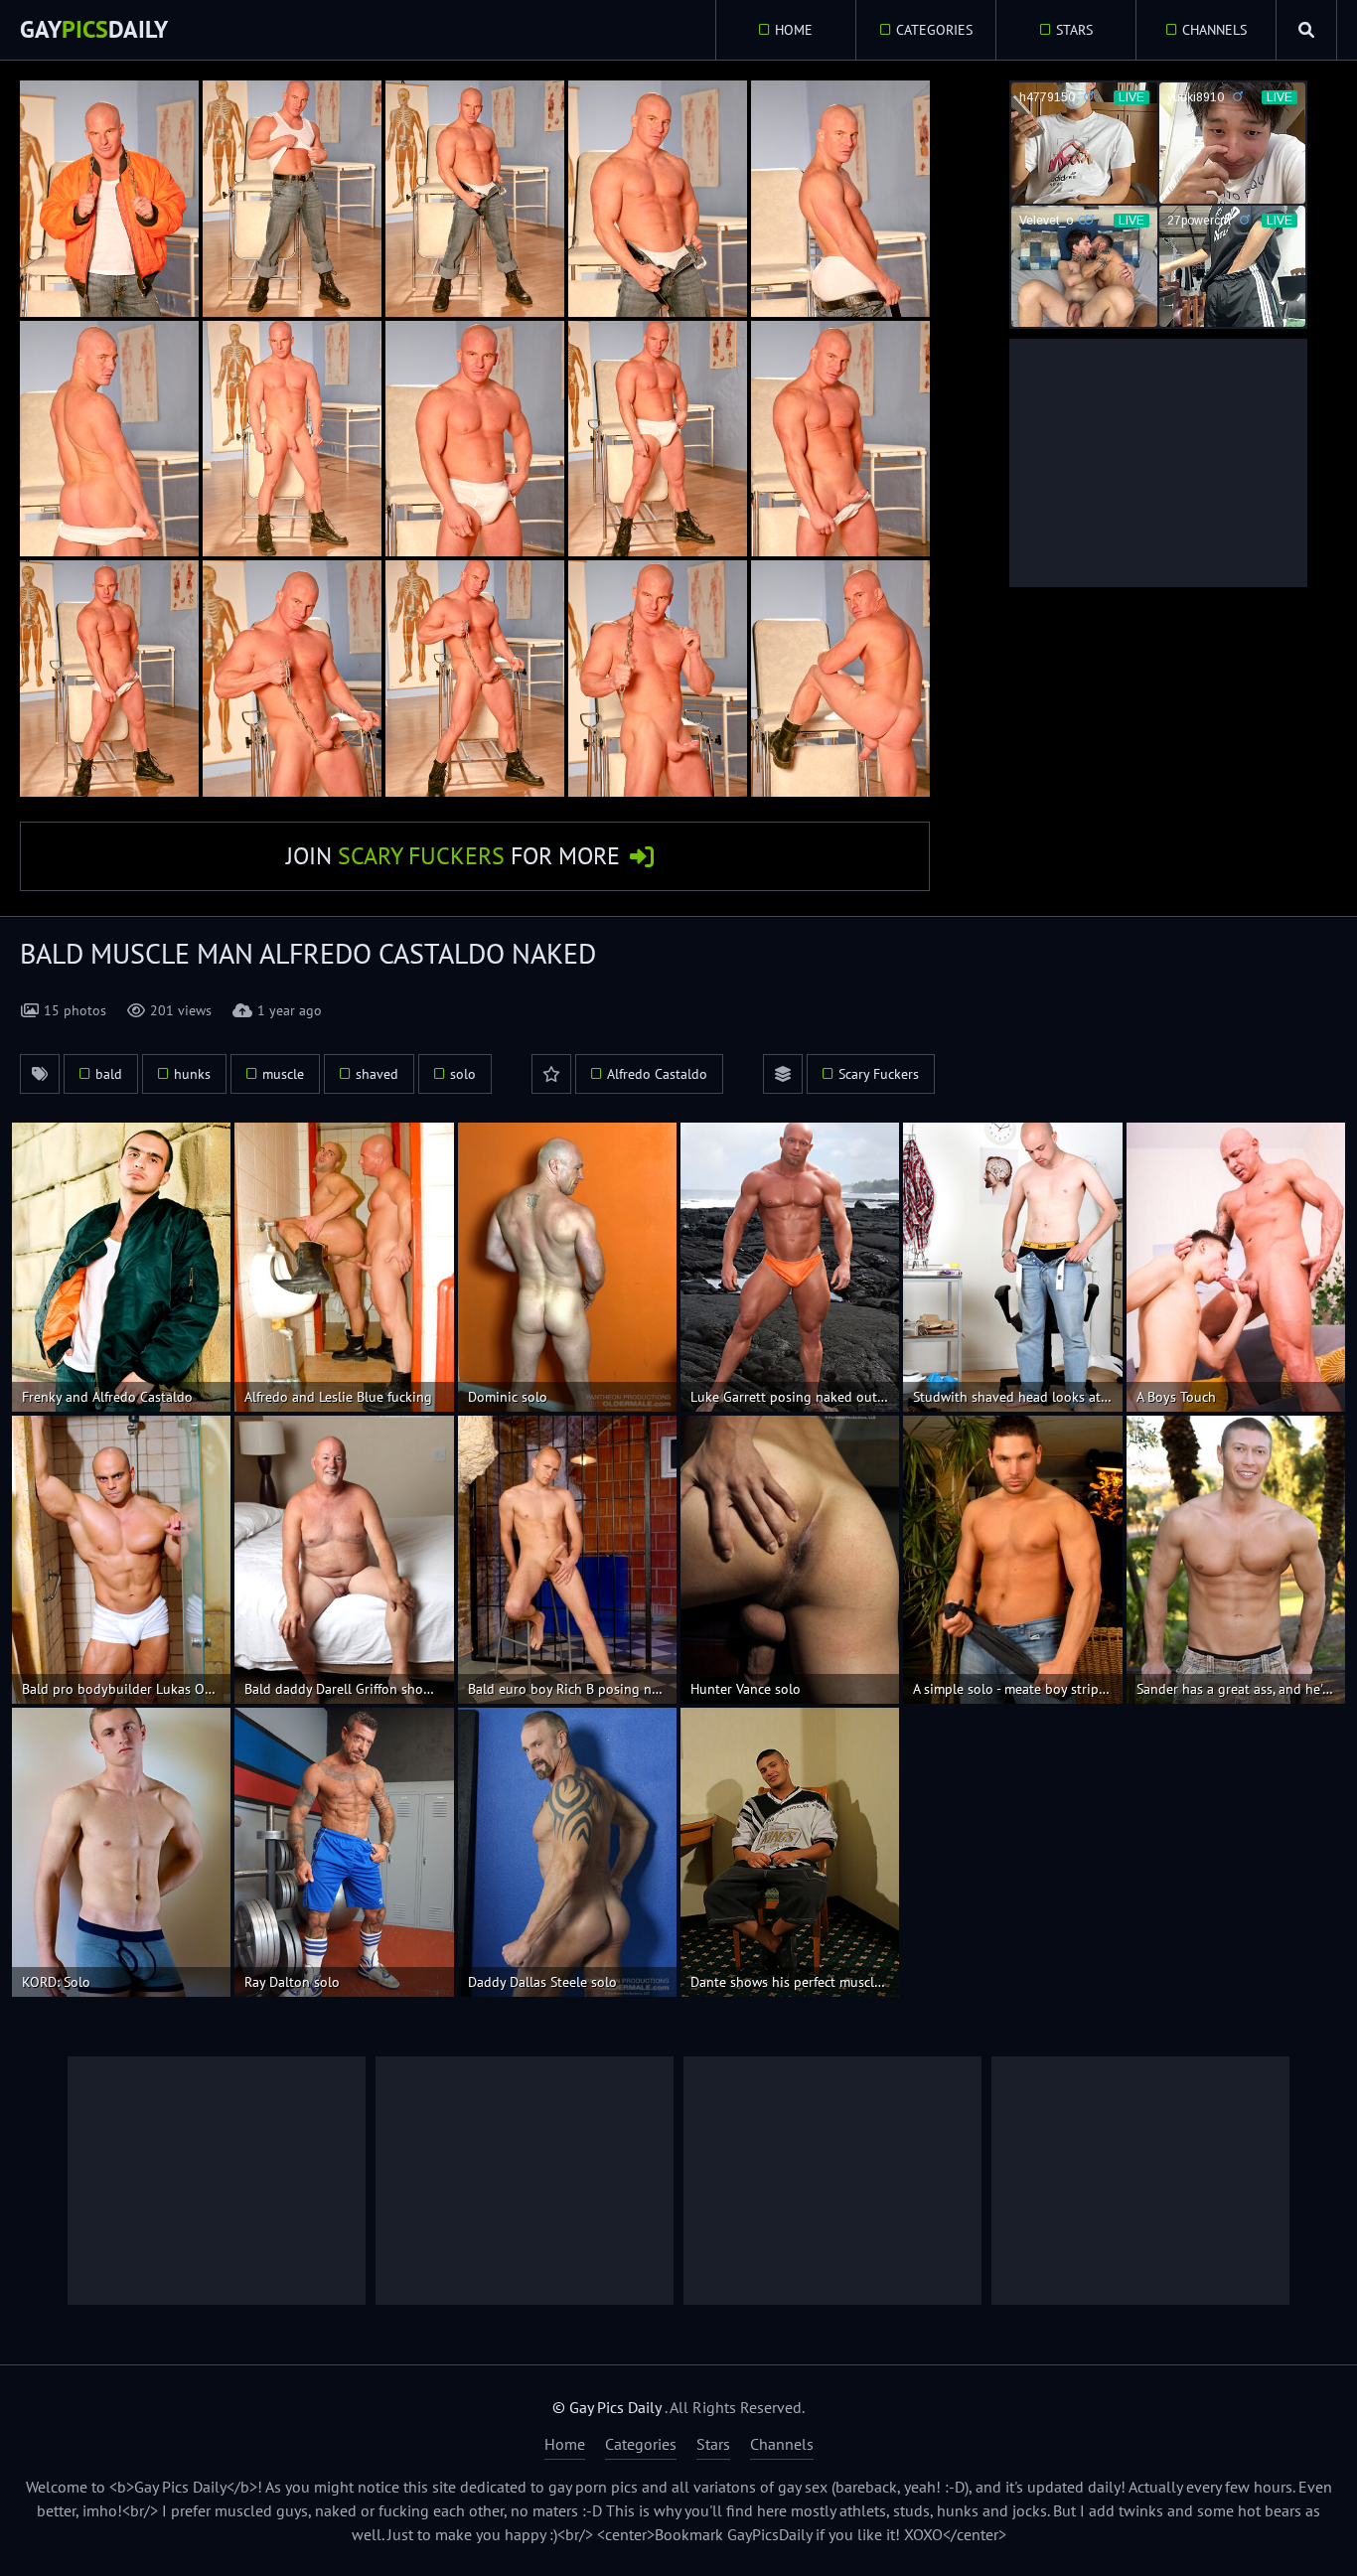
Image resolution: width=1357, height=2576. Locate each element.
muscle (283, 1074)
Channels (1214, 30)
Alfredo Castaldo (657, 1074)
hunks (192, 1074)
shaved (377, 1074)
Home (794, 30)
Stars (1074, 30)
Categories (934, 30)
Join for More (453, 856)
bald (109, 1074)
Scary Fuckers (879, 1074)
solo (463, 1074)
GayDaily (94, 29)
